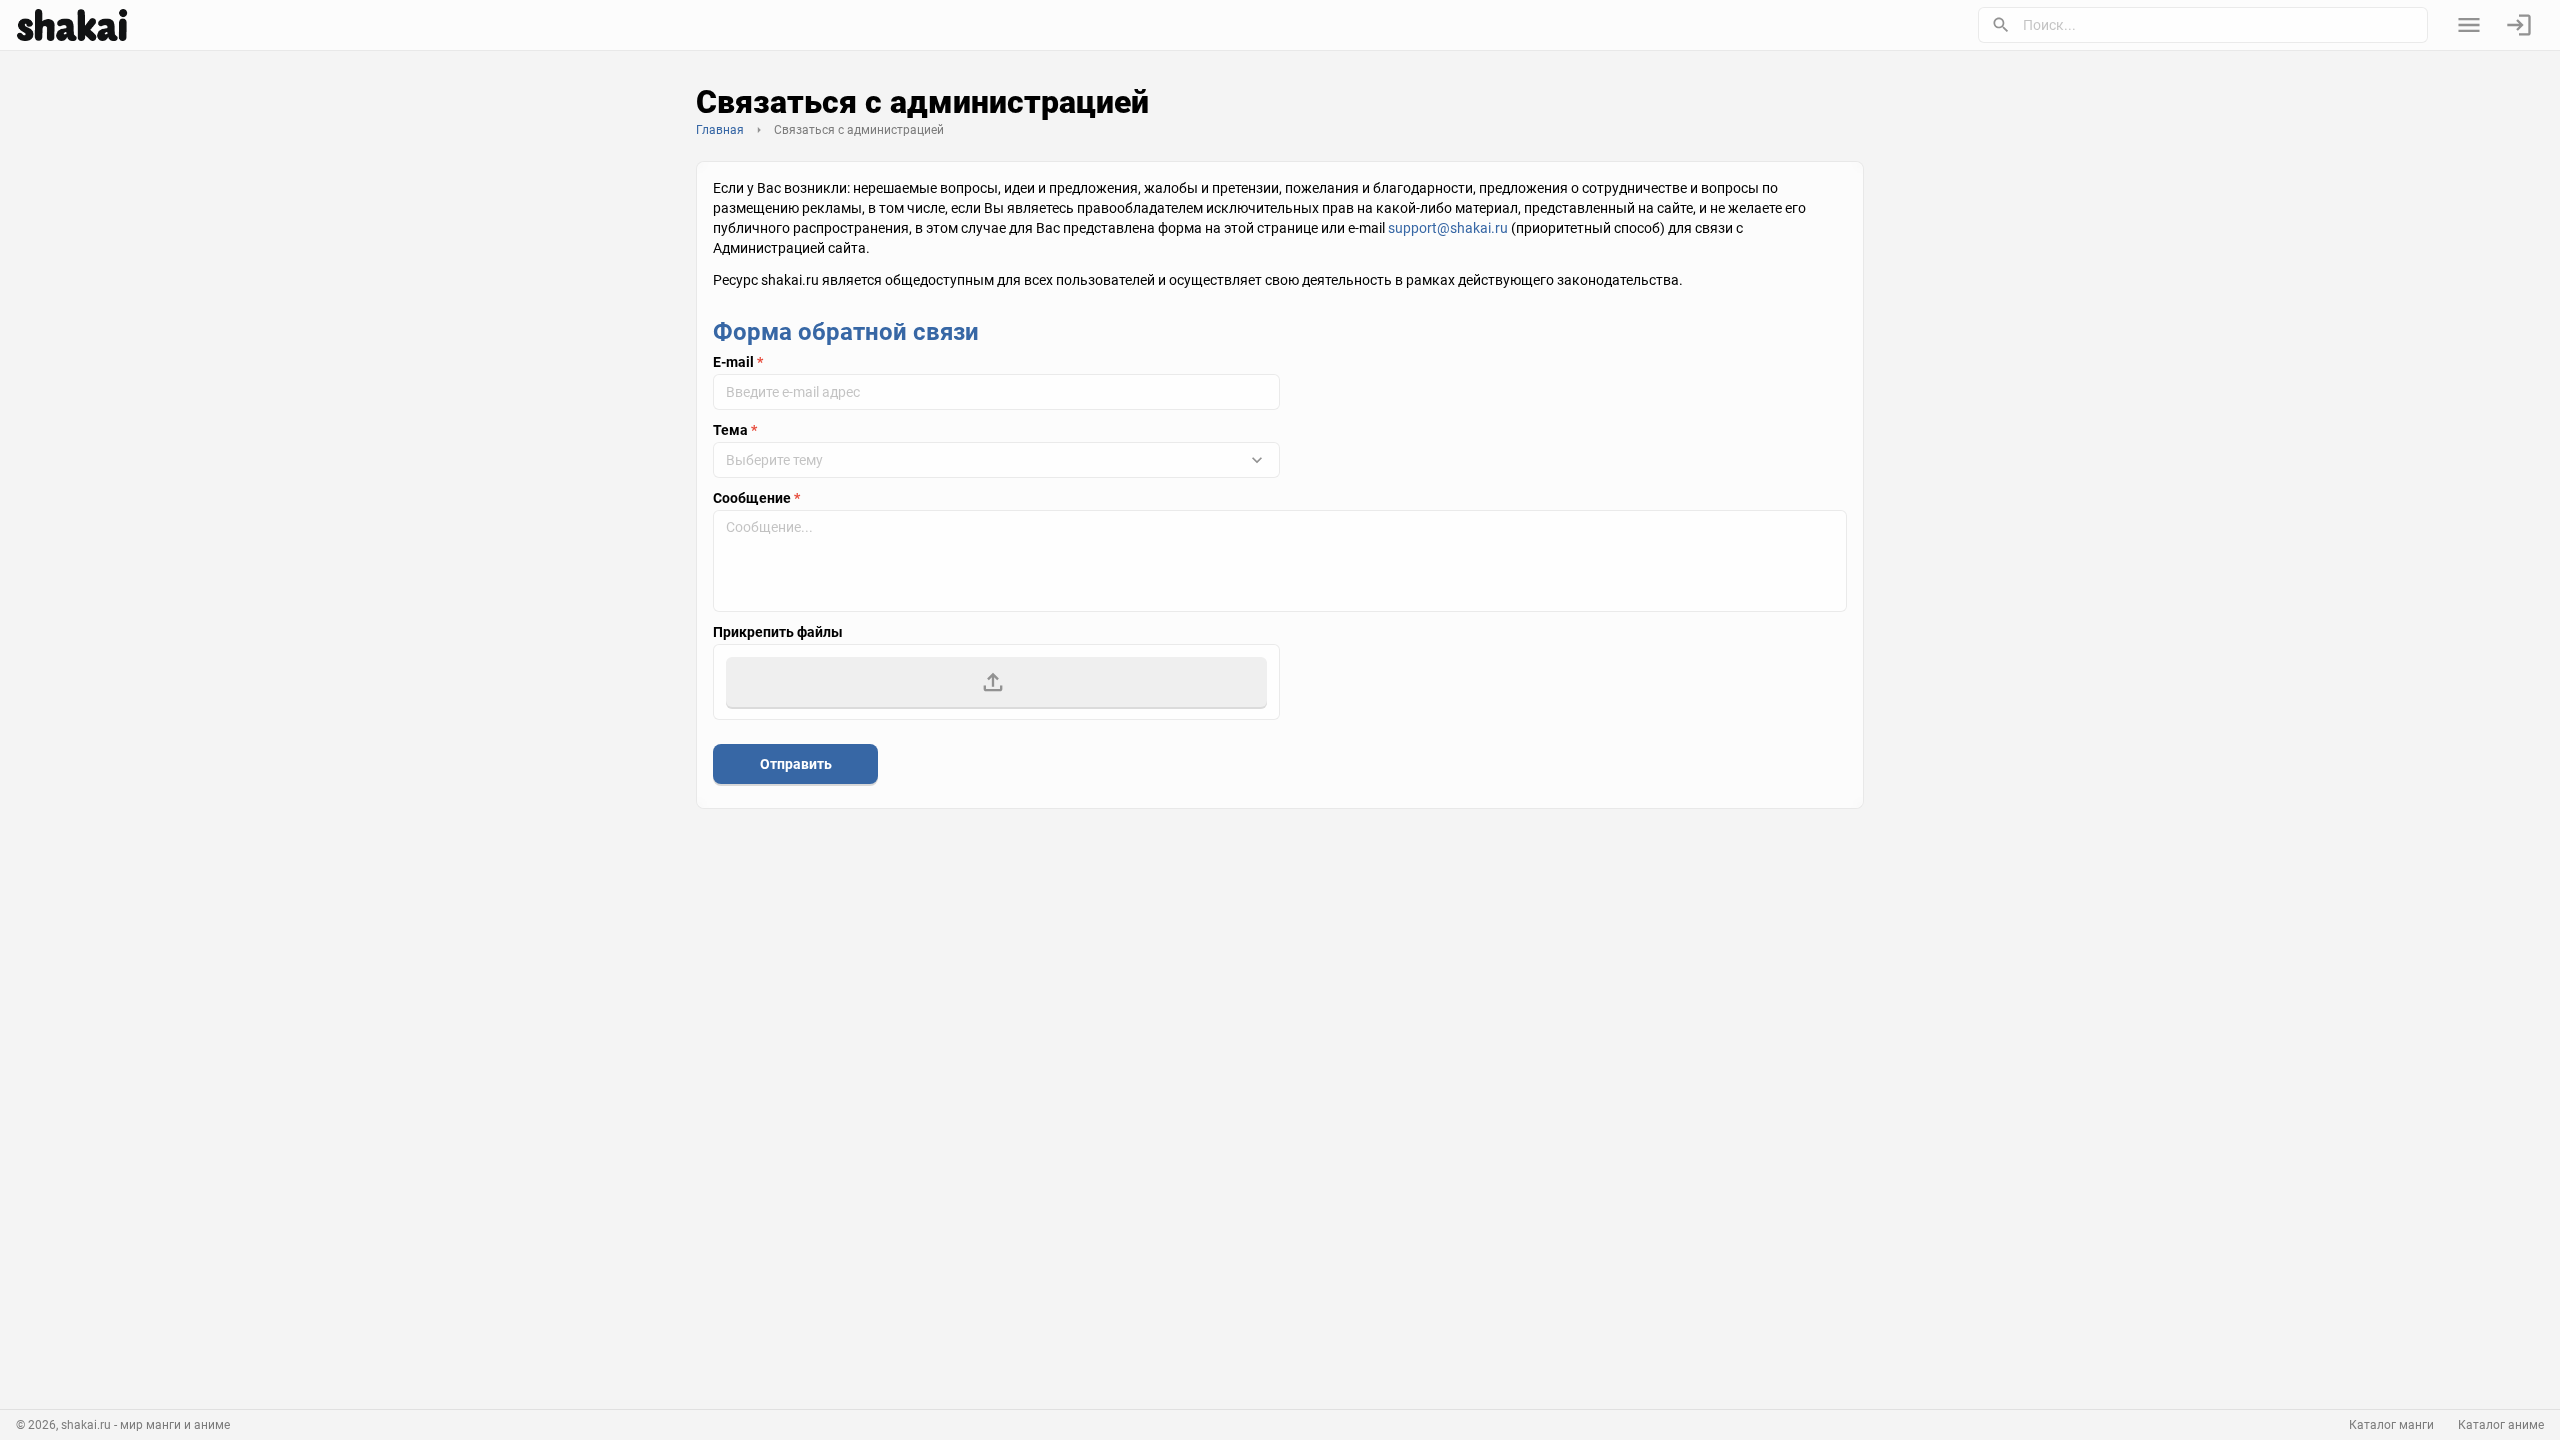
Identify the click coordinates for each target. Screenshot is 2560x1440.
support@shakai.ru (1448, 228)
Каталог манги (2391, 1425)
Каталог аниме (2501, 1425)
